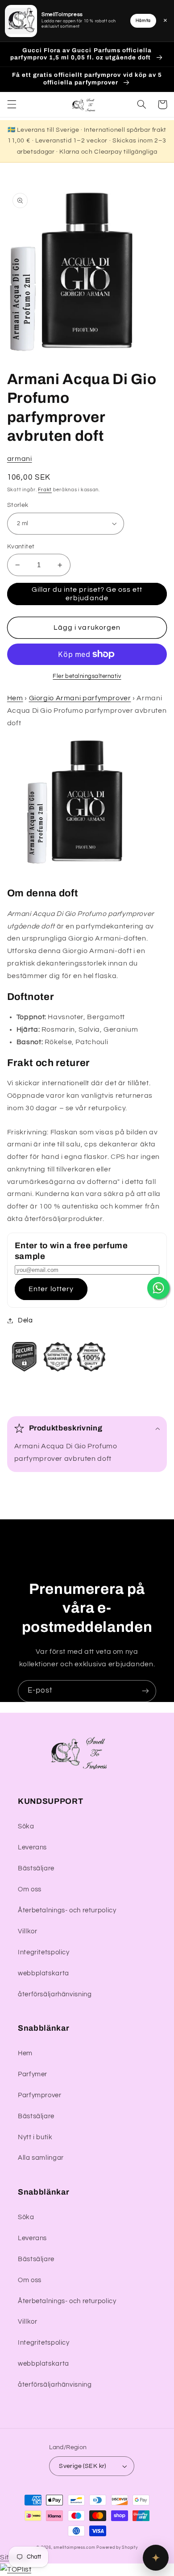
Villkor (27, 1931)
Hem (15, 698)
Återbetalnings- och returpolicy (67, 1910)
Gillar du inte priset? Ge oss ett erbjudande (87, 594)
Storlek (18, 505)
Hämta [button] (143, 21)
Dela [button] (25, 1320)
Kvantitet (21, 547)
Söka (26, 1826)
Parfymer (33, 2074)
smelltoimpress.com (74, 2548)
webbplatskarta (43, 1973)
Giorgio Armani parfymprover (80, 698)
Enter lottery (51, 1289)
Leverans (32, 1847)
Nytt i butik (35, 2137)
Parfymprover (40, 2095)
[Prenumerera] (145, 1691)
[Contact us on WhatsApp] (158, 1288)
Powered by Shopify (117, 2548)
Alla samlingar (41, 2158)
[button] (12, 105)
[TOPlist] (16, 2569)
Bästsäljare (36, 1868)
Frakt (45, 490)
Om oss (30, 1889)
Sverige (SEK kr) (83, 2466)
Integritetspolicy (44, 1952)
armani (20, 459)
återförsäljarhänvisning (55, 1994)
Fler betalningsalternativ (87, 676)
